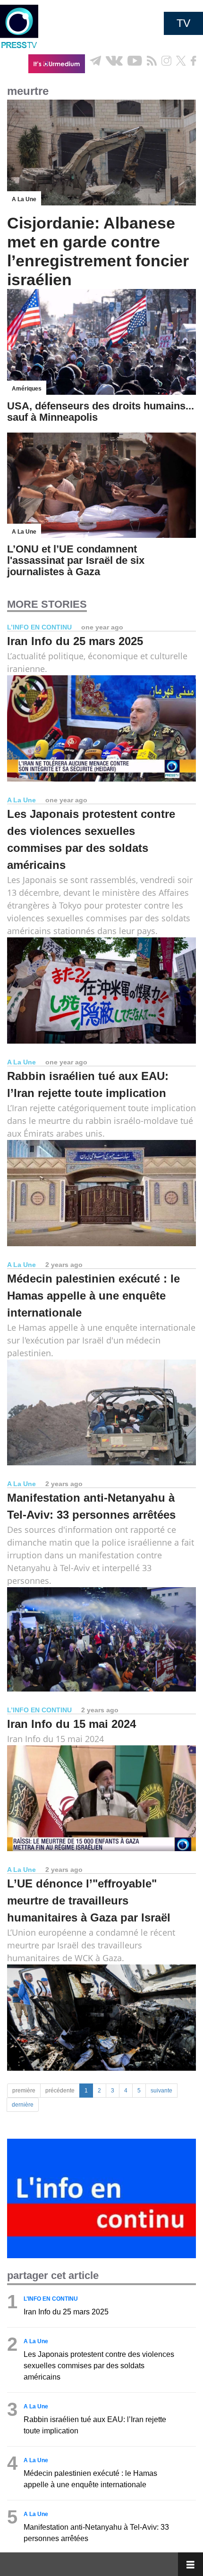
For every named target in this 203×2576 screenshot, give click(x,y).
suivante (161, 2091)
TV (183, 23)
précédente (60, 2091)
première (24, 2091)
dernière (23, 2105)
